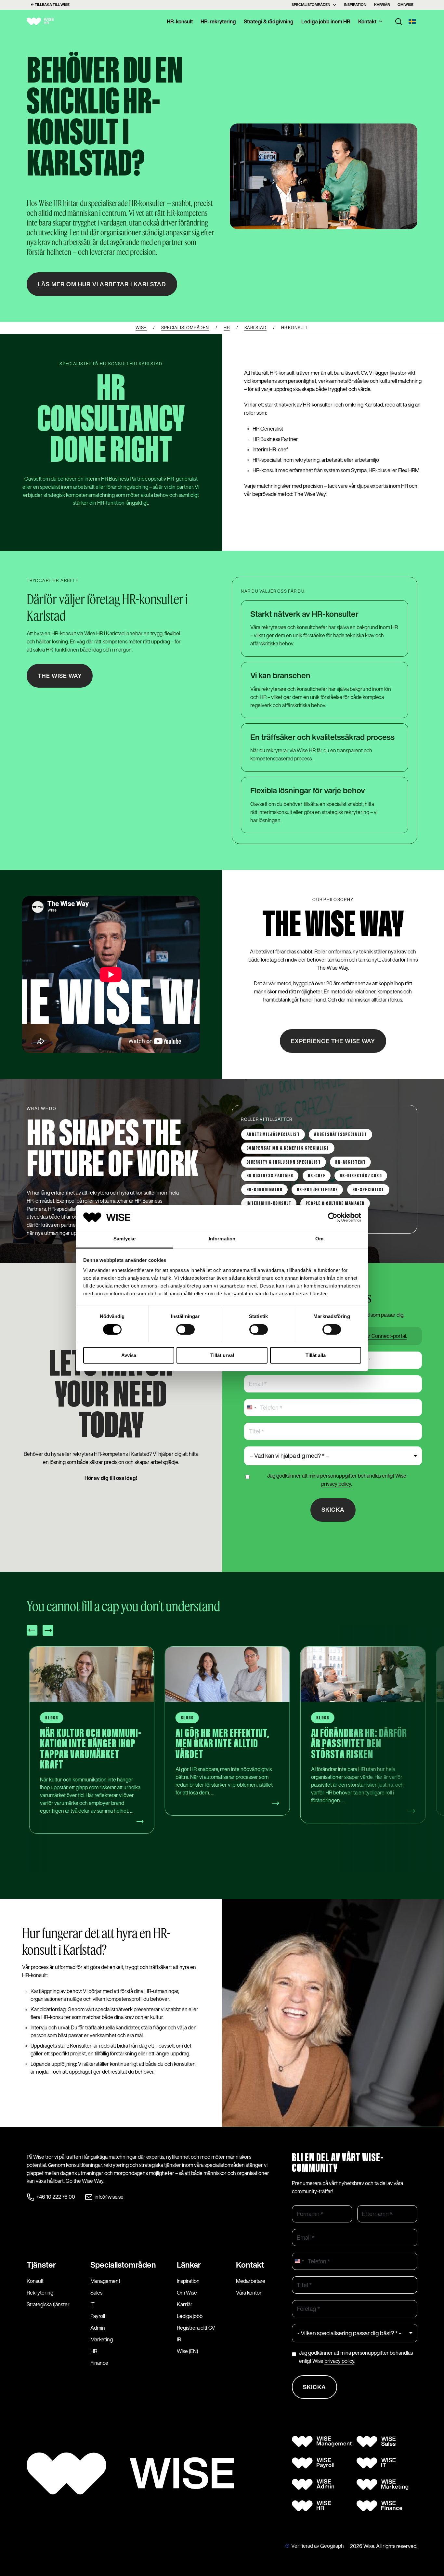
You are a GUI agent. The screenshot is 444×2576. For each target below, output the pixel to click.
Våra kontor (249, 2293)
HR (94, 2351)
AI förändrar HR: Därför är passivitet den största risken (224, 1744)
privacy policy (336, 1484)
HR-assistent (350, 1162)
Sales (96, 2293)
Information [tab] (222, 1239)
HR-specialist (368, 1190)
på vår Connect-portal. (382, 1336)
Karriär (382, 5)
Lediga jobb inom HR (326, 21)
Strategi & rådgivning (269, 21)
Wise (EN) (187, 2351)
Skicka (333, 1509)
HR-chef (317, 1176)
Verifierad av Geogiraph (318, 2546)
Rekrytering (40, 2293)
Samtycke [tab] (125, 1239)
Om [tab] (319, 1239)
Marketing (102, 2339)
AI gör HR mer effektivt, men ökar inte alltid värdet (87, 1744)
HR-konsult (180, 21)
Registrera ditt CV (196, 2328)
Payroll (98, 2316)
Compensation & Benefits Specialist (288, 1148)
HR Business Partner (270, 1176)
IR (179, 2339)
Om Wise (405, 5)
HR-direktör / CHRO (361, 1176)
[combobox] (251, 1408)
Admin (98, 2328)
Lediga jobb (190, 2316)
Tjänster (41, 2265)
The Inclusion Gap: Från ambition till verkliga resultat (359, 1744)
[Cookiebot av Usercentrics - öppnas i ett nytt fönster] (333, 1217)
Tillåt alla (316, 1355)
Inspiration (355, 5)
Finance (99, 2363)
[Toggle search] (398, 21)
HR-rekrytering (218, 21)
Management (105, 2281)
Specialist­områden (123, 2265)
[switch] (185, 1329)
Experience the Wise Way (333, 1041)
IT (92, 2304)
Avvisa (129, 1355)
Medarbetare (251, 2281)
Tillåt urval (222, 1355)
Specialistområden (311, 5)
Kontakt (367, 21)
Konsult (35, 2281)
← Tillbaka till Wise (50, 5)
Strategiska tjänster (48, 2304)
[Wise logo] (48, 21)
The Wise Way (60, 676)
